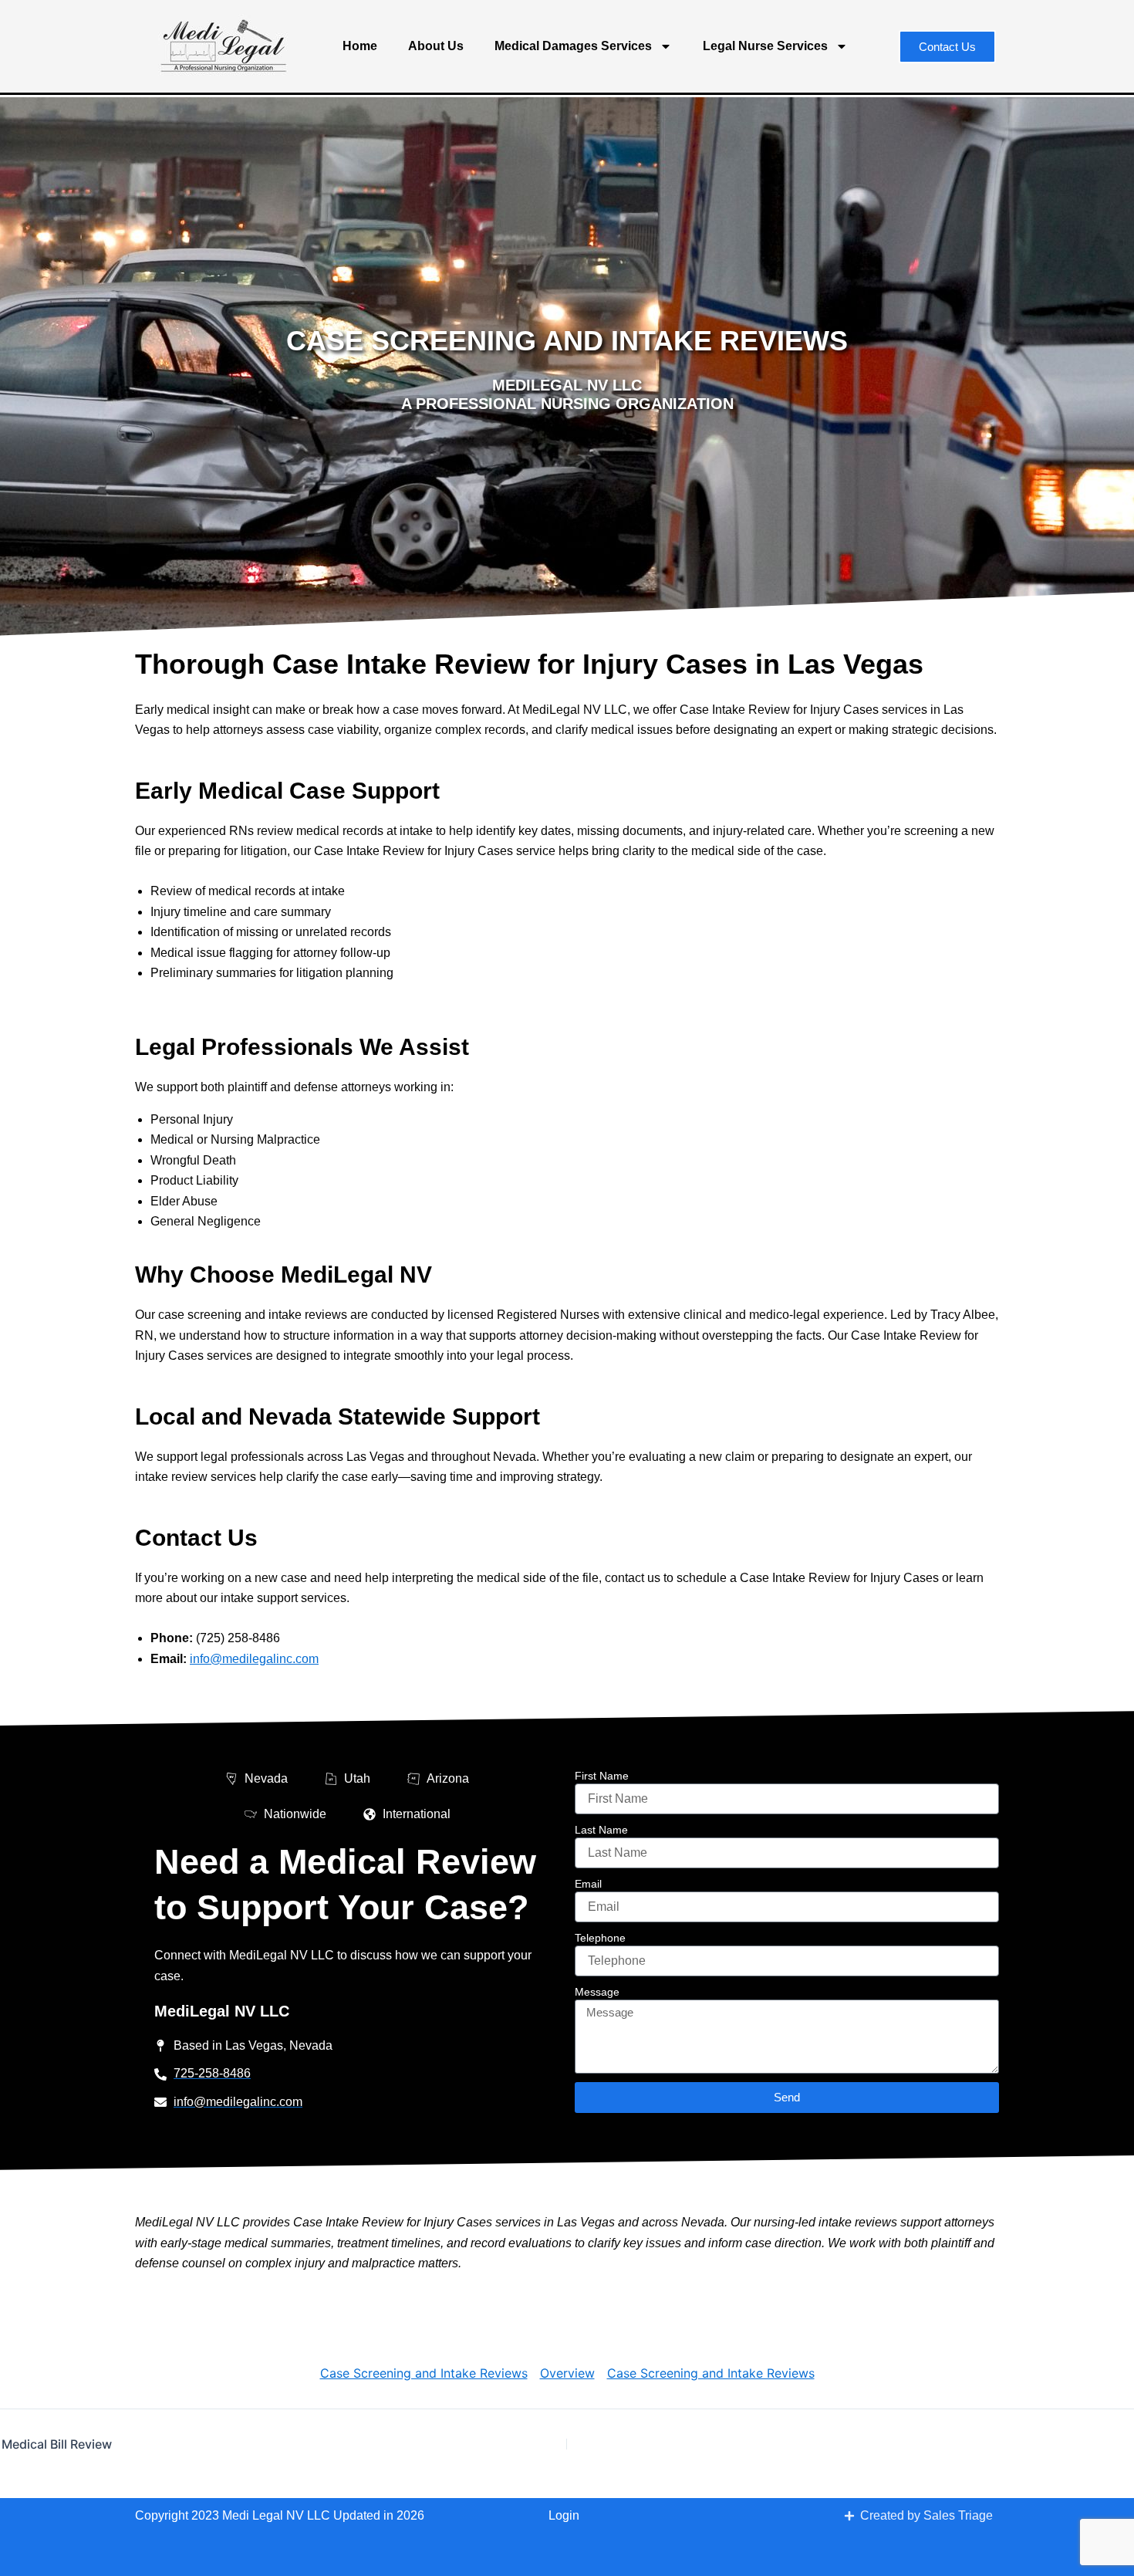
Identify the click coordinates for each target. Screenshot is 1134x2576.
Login (564, 2515)
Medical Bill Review (57, 2444)
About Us (436, 46)
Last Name (601, 1830)
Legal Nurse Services (765, 46)
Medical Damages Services (573, 46)
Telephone (600, 1938)
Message (597, 1992)
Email (588, 1884)
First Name (602, 1776)
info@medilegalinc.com (254, 1659)
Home (360, 46)
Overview (567, 2373)
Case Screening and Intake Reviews (424, 2373)
